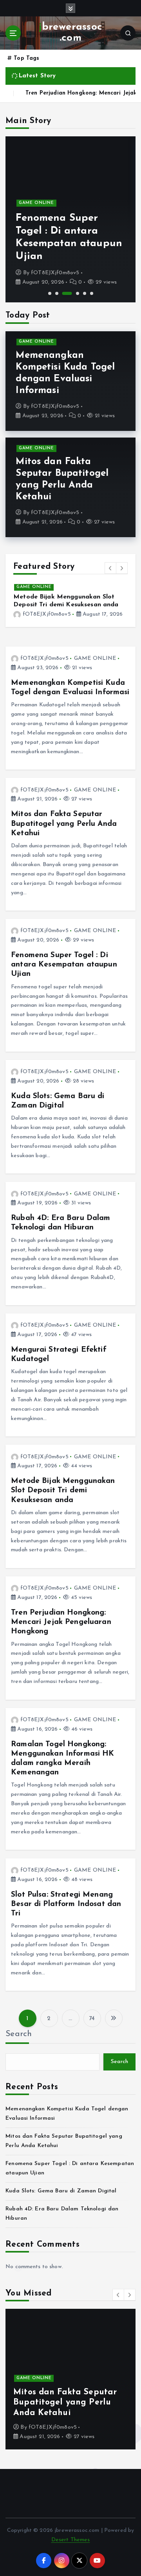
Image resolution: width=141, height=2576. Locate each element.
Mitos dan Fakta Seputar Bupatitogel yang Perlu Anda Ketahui (64, 824)
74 (92, 2019)
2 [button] (57, 293)
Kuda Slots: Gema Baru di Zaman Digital (61, 2191)
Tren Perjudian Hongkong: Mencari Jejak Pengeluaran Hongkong (61, 1622)
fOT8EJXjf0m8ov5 (55, 273)
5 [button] (85, 293)
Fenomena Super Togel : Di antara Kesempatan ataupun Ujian (64, 965)
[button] (110, 568)
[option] (70, 219)
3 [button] (67, 293)
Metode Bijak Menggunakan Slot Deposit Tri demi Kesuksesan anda (63, 1490)
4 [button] (78, 293)
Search (19, 2034)
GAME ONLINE (36, 203)
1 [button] (50, 293)
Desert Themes (71, 2540)
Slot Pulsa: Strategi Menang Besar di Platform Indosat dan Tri (66, 1904)
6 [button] (92, 293)
